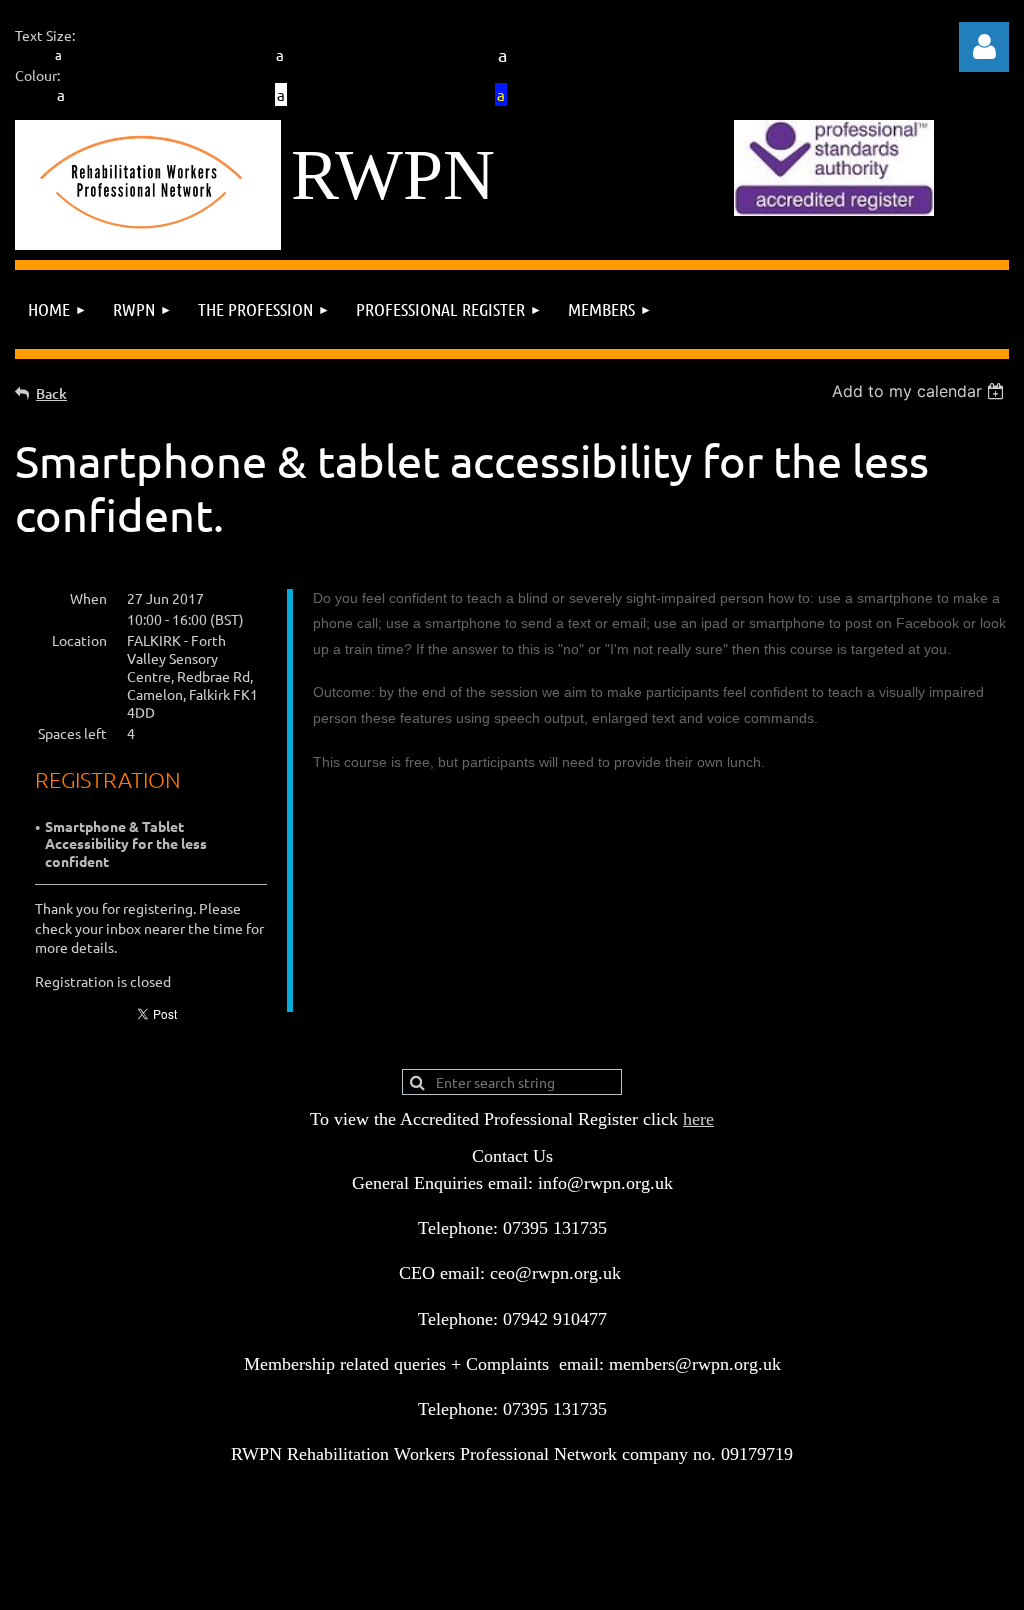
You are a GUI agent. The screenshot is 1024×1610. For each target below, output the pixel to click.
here (698, 1119)
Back (51, 393)
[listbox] (920, 391)
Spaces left (72, 733)
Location (79, 640)
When (88, 598)
